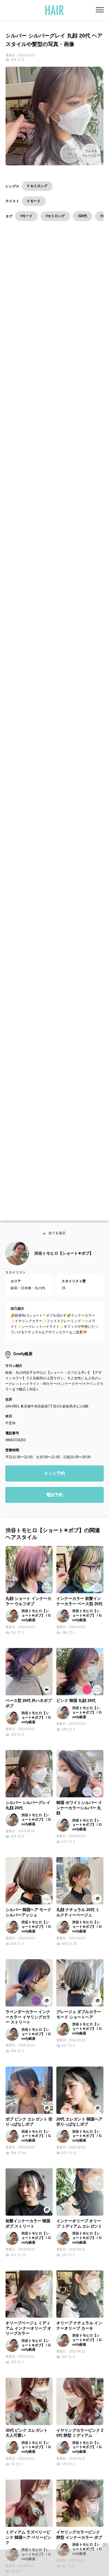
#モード (26, 216)
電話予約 (54, 1498)
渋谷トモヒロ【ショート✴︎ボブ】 (64, 1257)
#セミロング (55, 216)
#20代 (83, 216)
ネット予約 (54, 1477)
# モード (34, 201)
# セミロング (37, 186)
